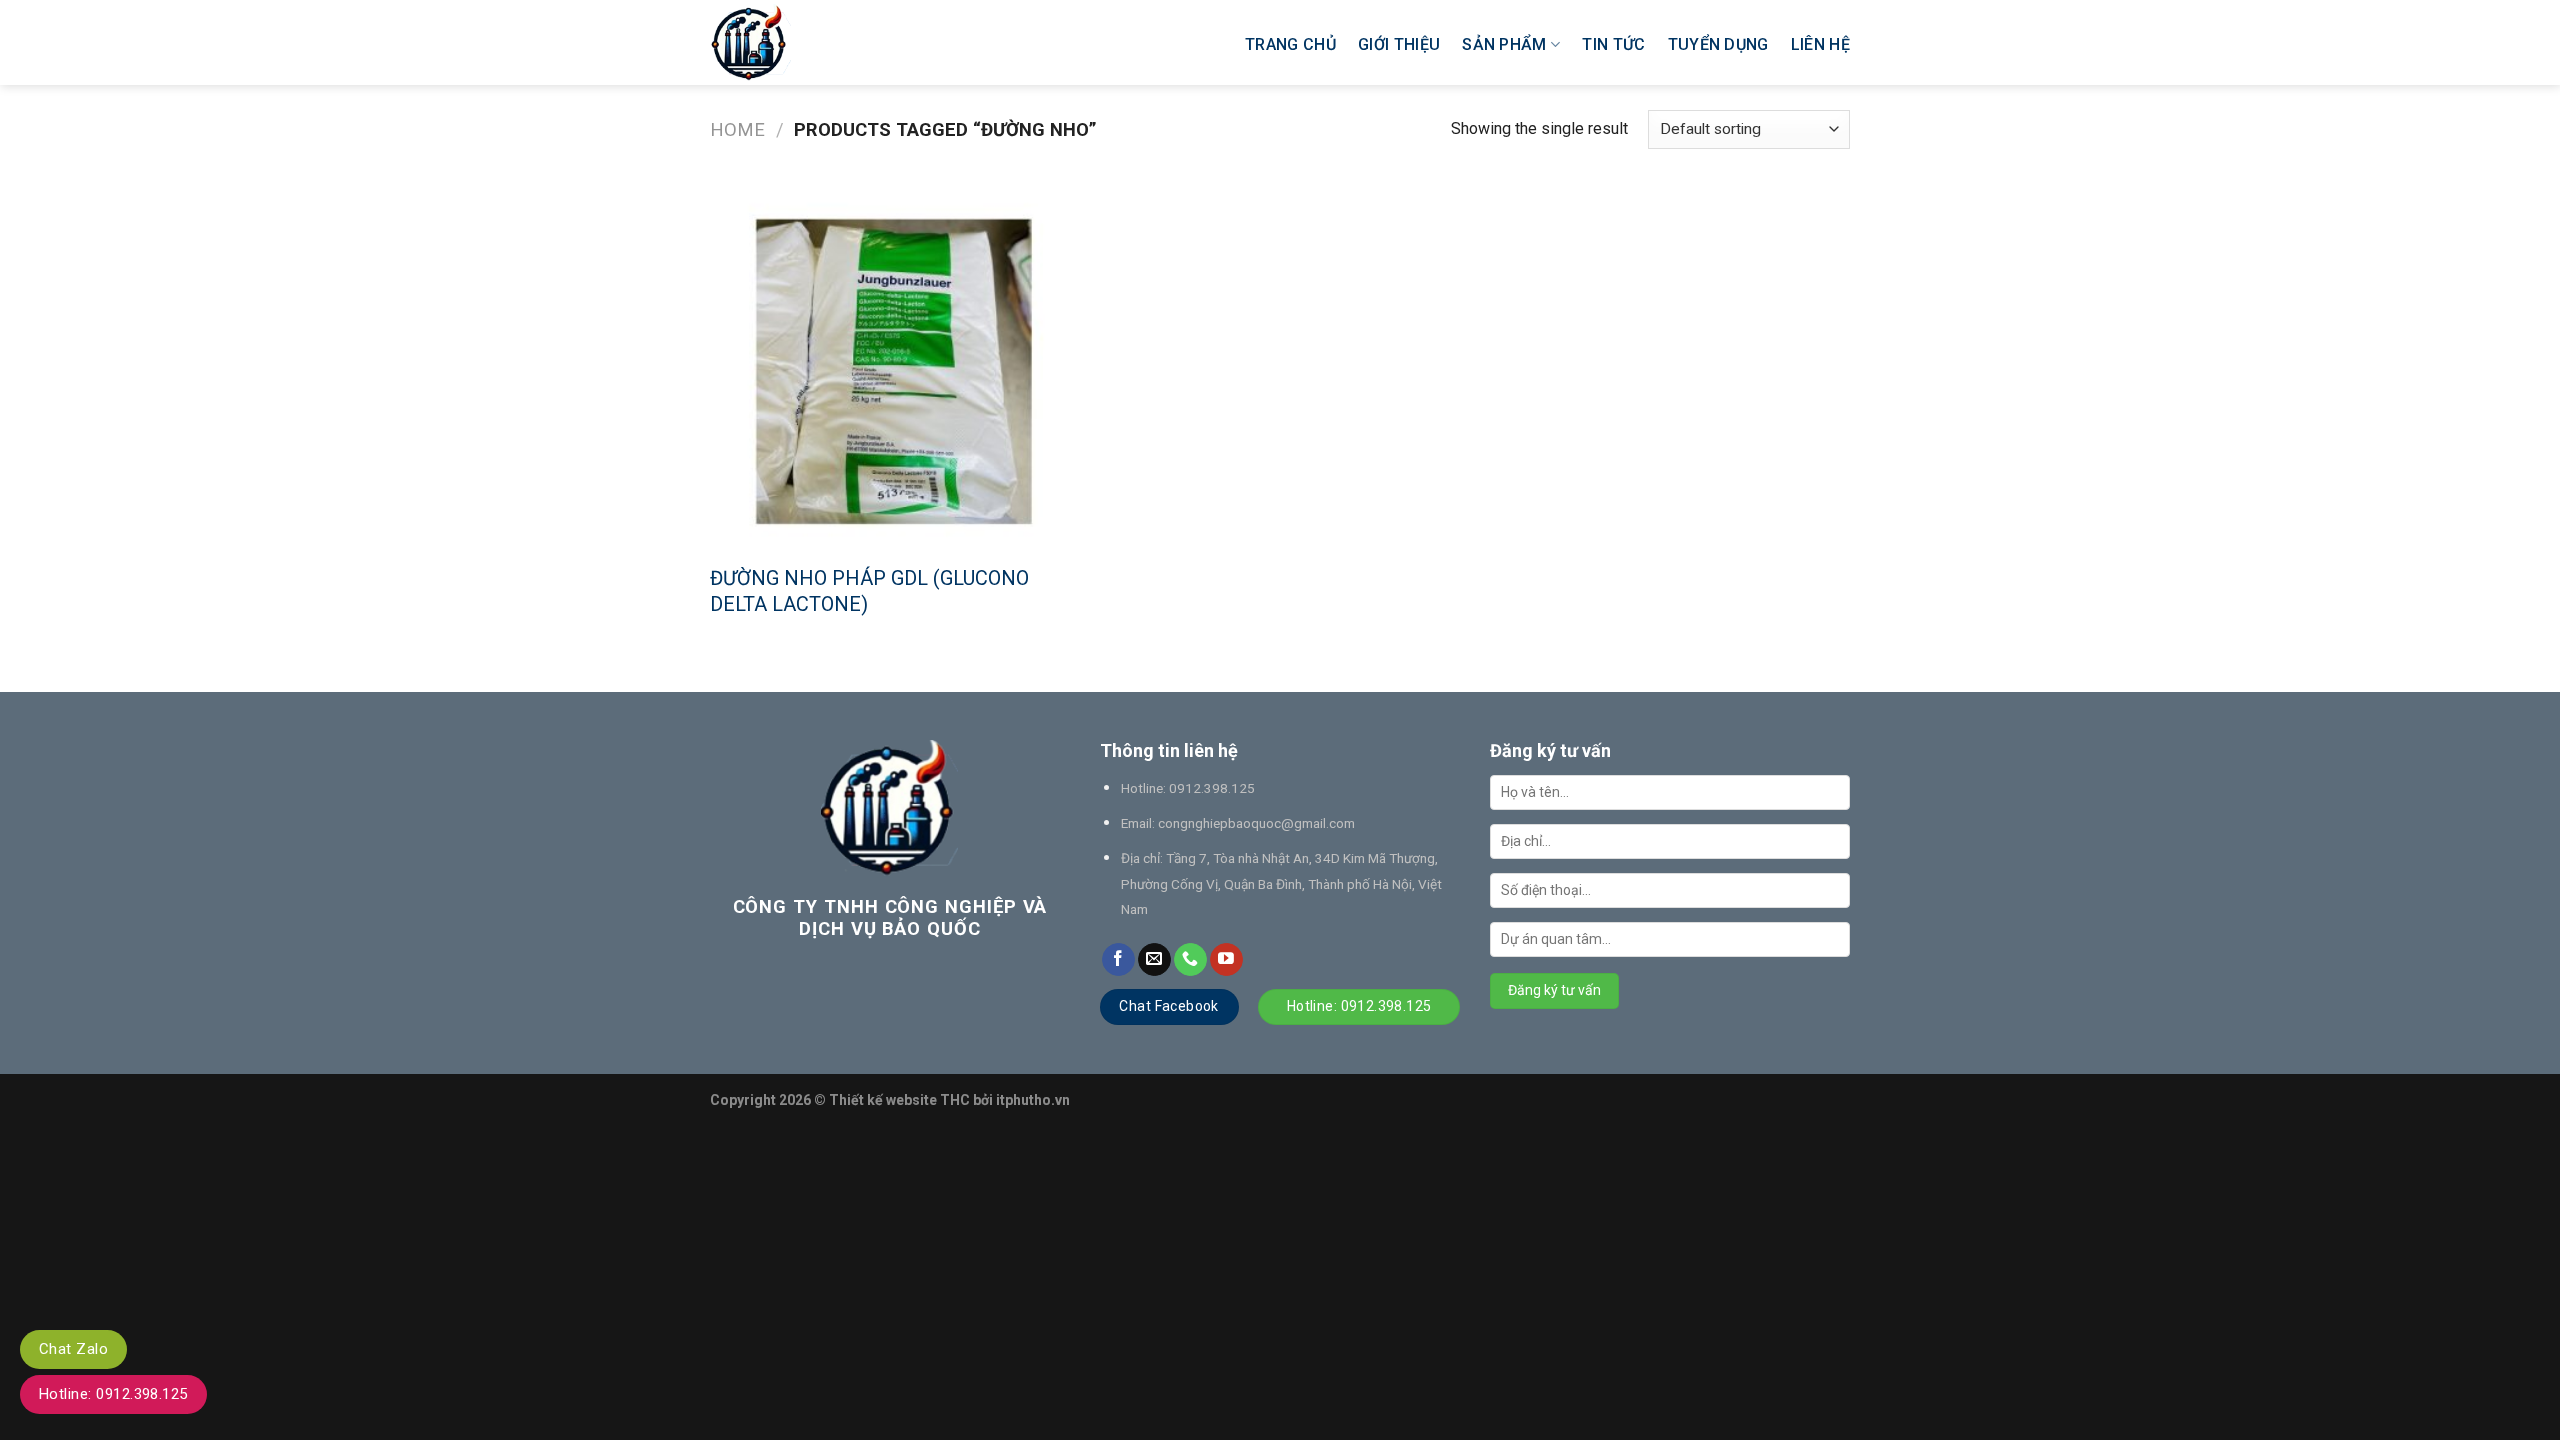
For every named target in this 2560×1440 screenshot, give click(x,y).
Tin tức (1613, 44)
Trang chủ (1290, 44)
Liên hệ (1820, 44)
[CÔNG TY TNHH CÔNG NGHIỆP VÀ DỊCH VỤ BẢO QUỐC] (826, 42)
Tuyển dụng (1718, 44)
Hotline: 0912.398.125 (113, 1394)
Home (737, 129)
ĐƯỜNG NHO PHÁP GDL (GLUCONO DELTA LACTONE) (869, 591)
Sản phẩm (1504, 44)
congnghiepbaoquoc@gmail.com (1256, 823)
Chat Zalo (73, 1349)
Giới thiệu (1399, 44)
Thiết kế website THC (899, 1100)
